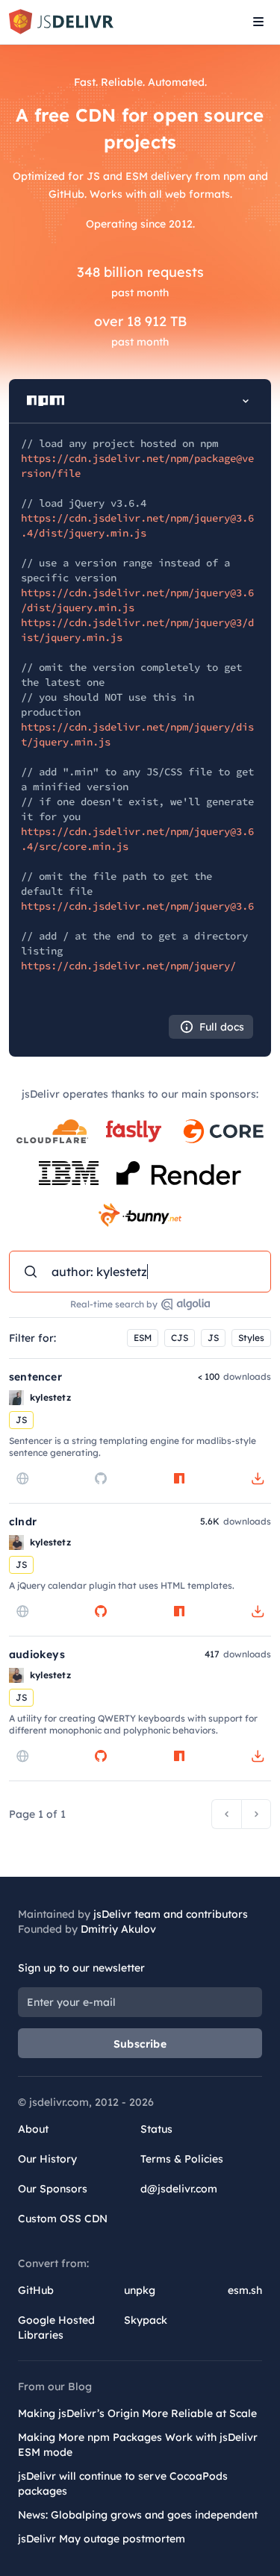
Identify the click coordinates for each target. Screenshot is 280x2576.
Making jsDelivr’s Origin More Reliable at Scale (137, 2413)
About (33, 2129)
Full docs (222, 1027)
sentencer (35, 1377)
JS (213, 1338)
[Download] (258, 1478)
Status (156, 2129)
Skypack (146, 2320)
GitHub (36, 2290)
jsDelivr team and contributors (171, 1914)
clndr (23, 1522)
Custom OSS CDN (63, 2219)
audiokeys (37, 1654)
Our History (47, 2159)
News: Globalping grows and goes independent (138, 2515)
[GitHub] (101, 1611)
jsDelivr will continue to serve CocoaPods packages (123, 2483)
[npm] (179, 1478)
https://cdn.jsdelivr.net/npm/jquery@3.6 (137, 906)
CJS (180, 1338)
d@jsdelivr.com (179, 2189)
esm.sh (245, 2290)
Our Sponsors (53, 2189)
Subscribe (140, 2044)
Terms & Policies (182, 2159)
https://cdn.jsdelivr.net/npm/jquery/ (128, 966)
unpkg (140, 2290)
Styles (251, 1338)
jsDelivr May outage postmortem (102, 2539)
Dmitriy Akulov (118, 1929)
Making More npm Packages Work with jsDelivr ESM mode (138, 2445)
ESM (143, 1338)
